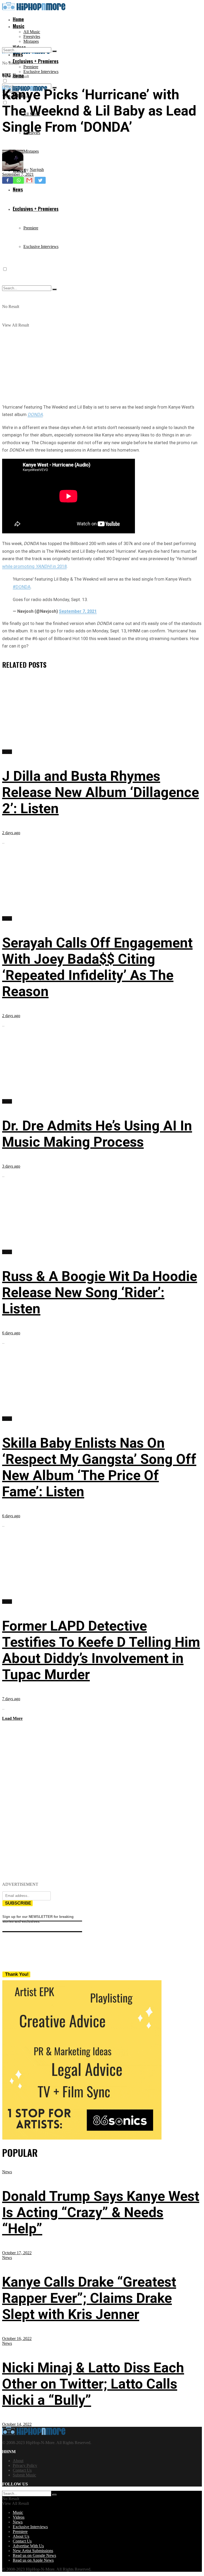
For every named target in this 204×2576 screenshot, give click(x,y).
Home (18, 19)
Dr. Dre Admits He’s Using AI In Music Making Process (97, 1134)
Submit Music (24, 2475)
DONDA (35, 414)
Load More (12, 1718)
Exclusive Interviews (41, 72)
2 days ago (11, 833)
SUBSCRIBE (18, 1903)
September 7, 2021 (18, 174)
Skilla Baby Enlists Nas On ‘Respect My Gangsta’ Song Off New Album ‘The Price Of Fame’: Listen (99, 1467)
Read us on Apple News (33, 2560)
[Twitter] (40, 180)
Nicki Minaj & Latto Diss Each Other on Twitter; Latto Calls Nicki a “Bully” (93, 2384)
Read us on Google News (34, 2555)
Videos (19, 2517)
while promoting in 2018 (34, 566)
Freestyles (32, 37)
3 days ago (11, 1166)
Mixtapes (31, 41)
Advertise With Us (28, 2546)
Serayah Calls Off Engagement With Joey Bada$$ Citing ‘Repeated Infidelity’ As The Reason (97, 967)
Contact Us (22, 2470)
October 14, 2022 (17, 2424)
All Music (32, 32)
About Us (21, 2536)
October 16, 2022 (17, 2339)
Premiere (31, 67)
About (18, 2461)
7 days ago (11, 1699)
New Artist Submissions (33, 2551)
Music (19, 26)
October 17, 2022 (17, 2253)
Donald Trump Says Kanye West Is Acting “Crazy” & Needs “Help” (101, 2212)
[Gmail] (29, 180)
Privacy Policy (25, 2465)
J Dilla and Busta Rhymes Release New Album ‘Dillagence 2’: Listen (101, 792)
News (7, 75)
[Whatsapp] (18, 180)
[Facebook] (8, 180)
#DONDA (22, 587)
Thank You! (17, 1974)
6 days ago (11, 1333)
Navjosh (37, 170)
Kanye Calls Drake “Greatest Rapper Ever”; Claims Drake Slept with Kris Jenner (89, 2298)
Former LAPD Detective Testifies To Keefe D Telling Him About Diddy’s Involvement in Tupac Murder (101, 1650)
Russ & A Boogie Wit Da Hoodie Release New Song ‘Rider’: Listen (100, 1293)
